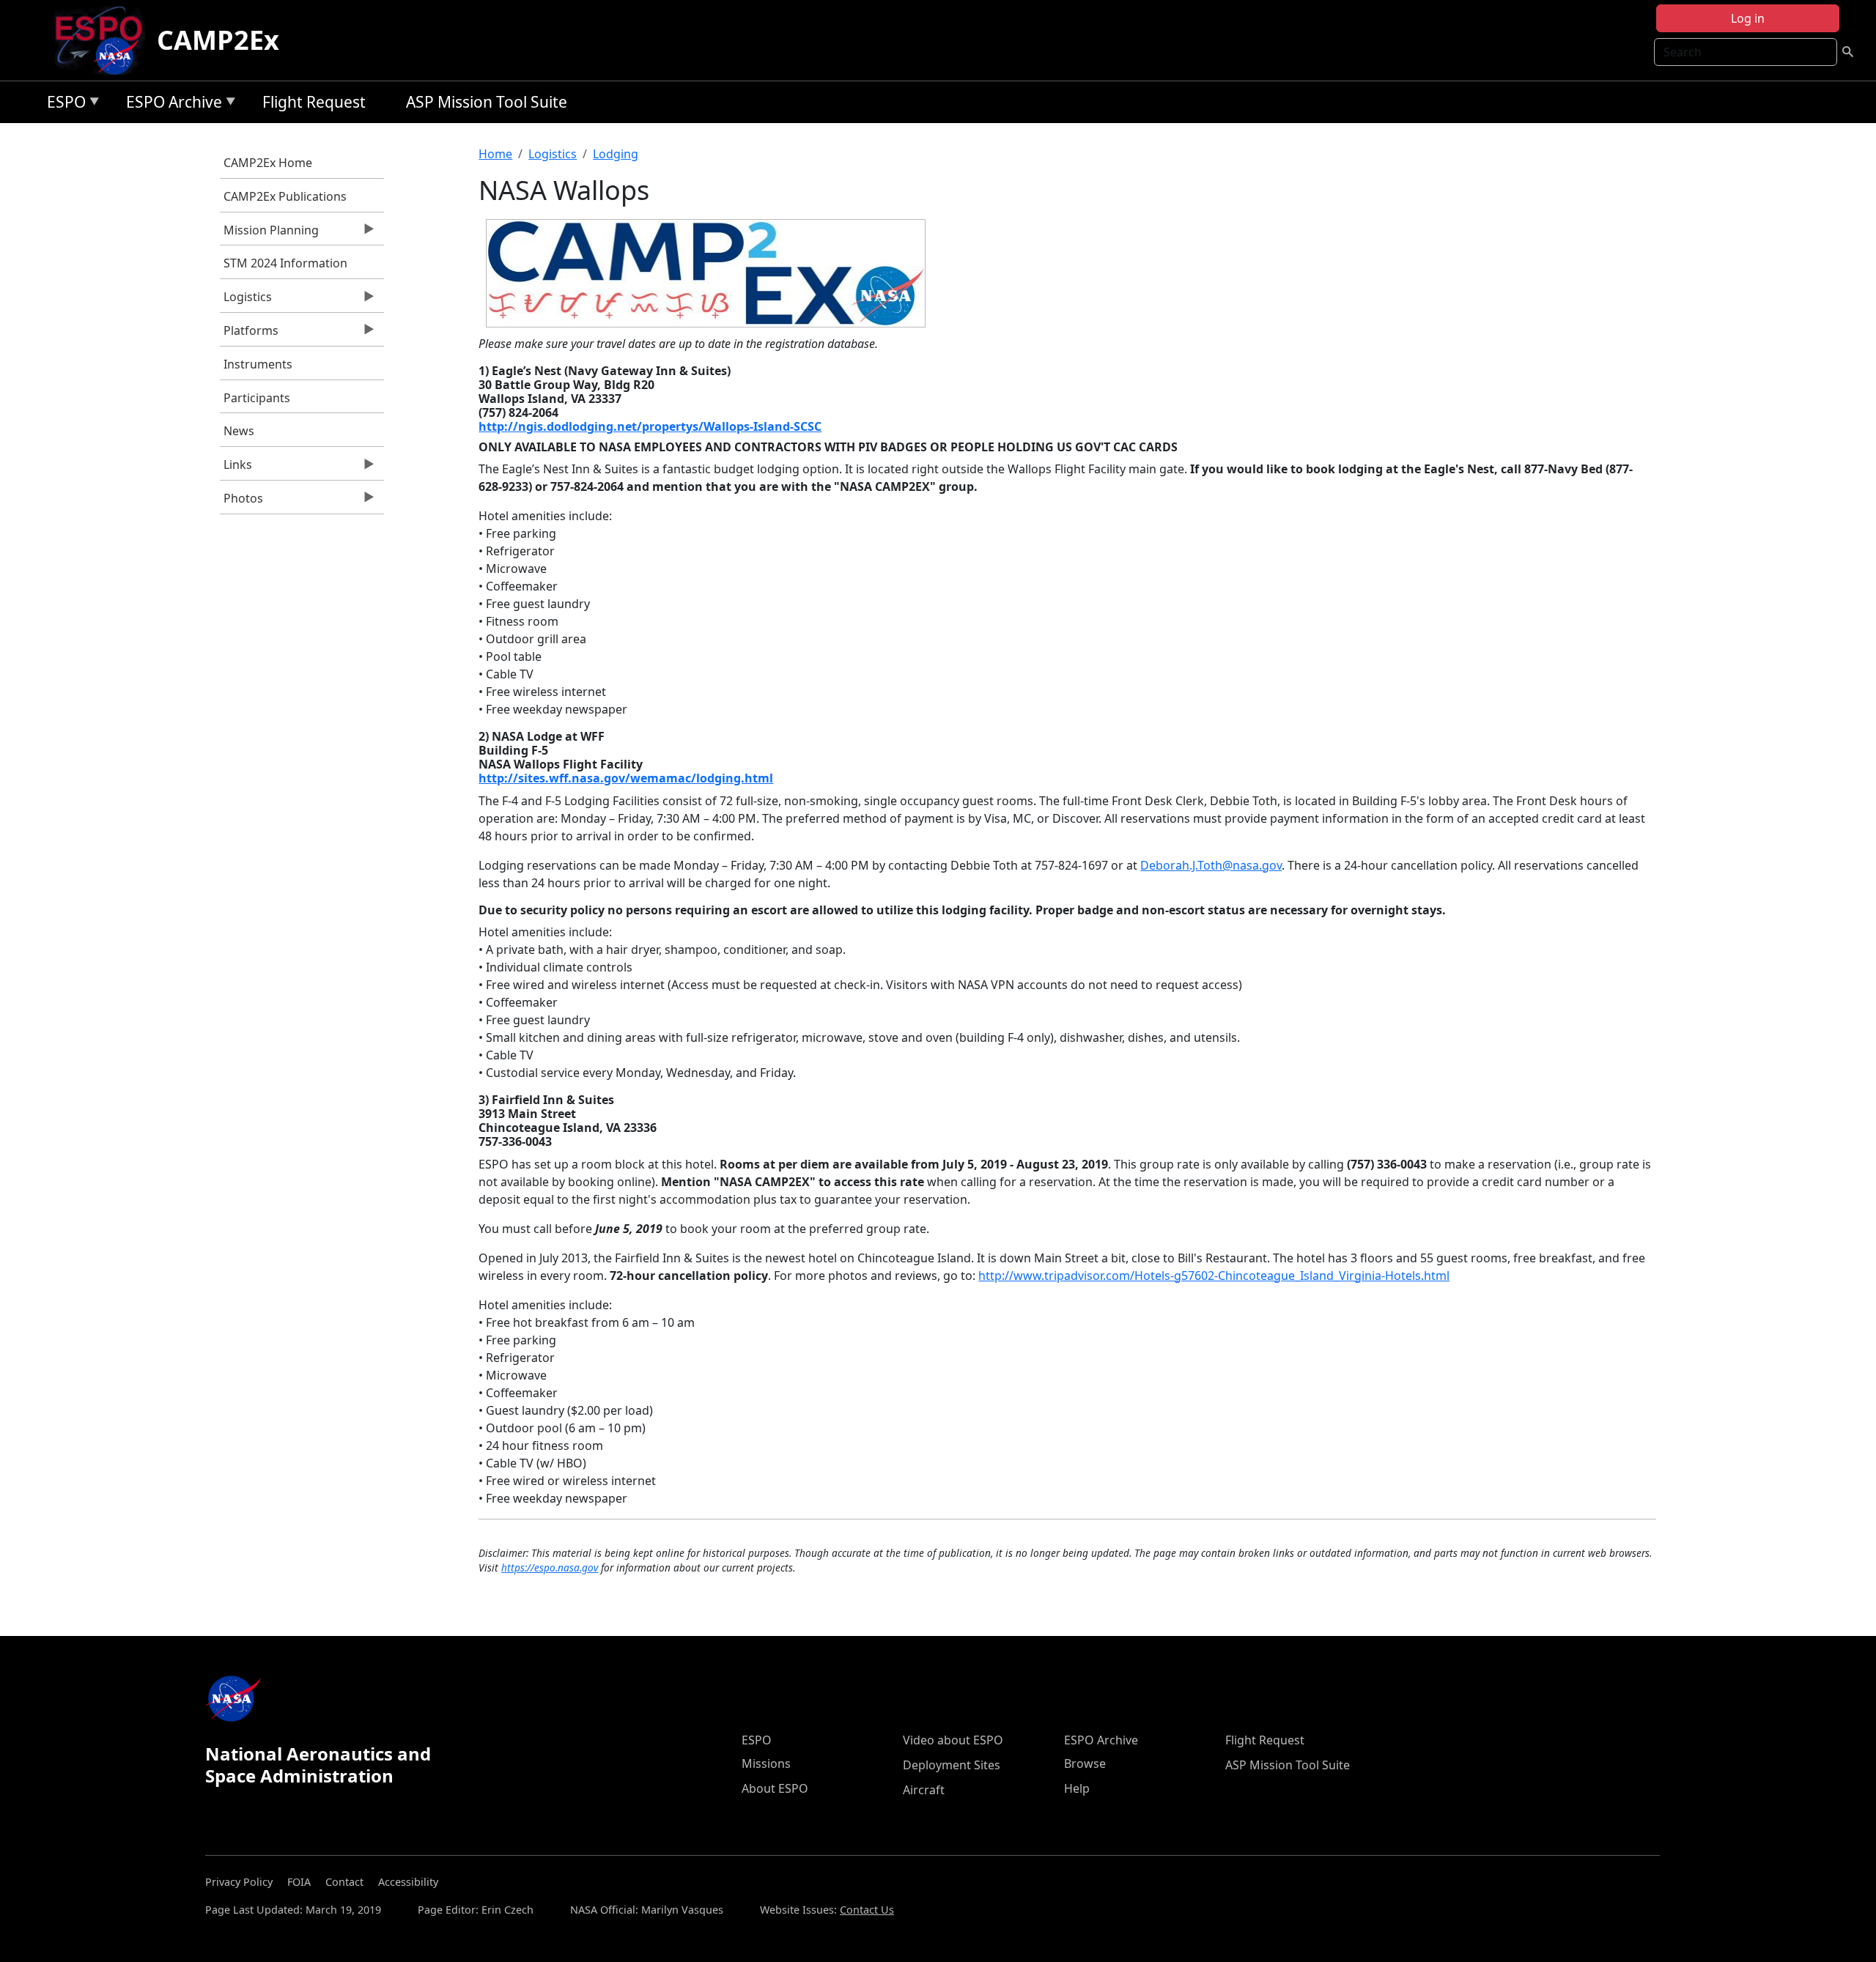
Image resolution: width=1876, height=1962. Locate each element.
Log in (1748, 18)
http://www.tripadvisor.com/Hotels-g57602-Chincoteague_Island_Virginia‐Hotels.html (1214, 1276)
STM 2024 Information (285, 263)
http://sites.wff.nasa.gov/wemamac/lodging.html (626, 778)
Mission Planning (269, 234)
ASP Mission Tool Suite (487, 102)
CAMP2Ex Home (268, 163)
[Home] (104, 40)
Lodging (616, 154)
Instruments (258, 364)
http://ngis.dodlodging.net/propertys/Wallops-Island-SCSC (650, 426)
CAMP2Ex (218, 40)
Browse (1085, 1763)
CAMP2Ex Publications (285, 196)
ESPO (63, 104)
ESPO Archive (170, 104)
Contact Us (867, 1910)
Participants (257, 398)
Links (236, 468)
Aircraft (924, 1790)
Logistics (246, 300)
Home (495, 154)
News (239, 431)
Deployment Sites (952, 1765)
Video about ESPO (953, 1740)
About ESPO (775, 1788)
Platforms (249, 334)
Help (1077, 1788)
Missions (766, 1763)
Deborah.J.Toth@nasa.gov (1211, 865)
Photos (241, 502)
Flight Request (314, 102)
